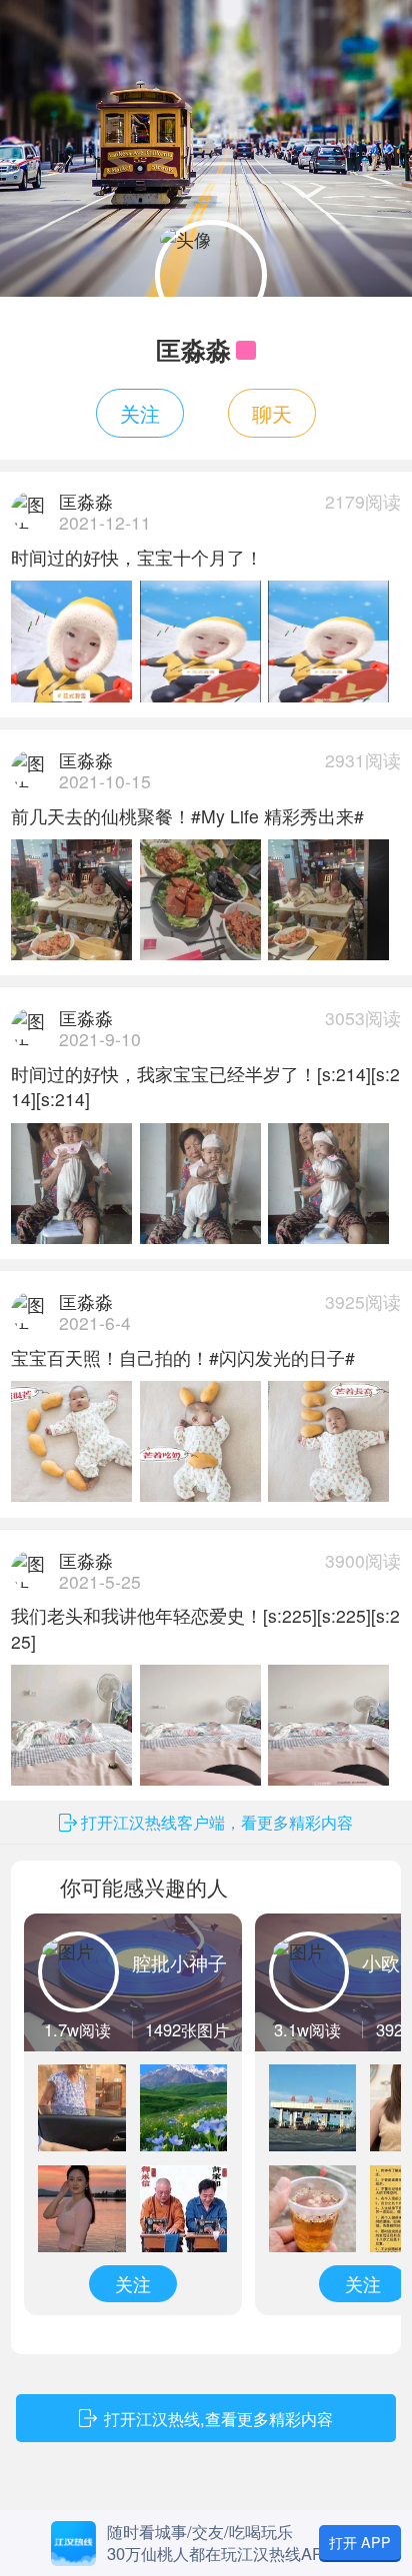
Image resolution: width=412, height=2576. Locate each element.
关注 (140, 413)
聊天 (272, 413)
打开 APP (360, 2542)
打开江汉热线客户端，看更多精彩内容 (217, 1822)
